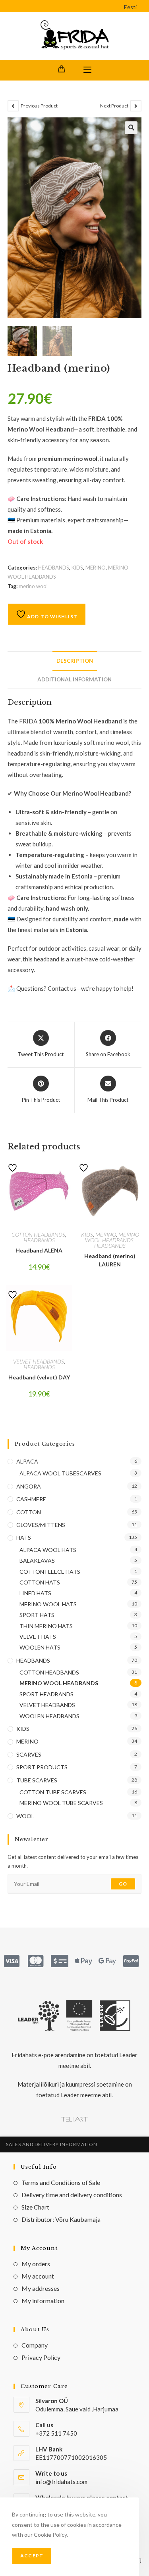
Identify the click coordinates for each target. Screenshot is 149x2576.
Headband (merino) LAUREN (110, 1260)
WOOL (25, 1816)
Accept (32, 2556)
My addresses (41, 2288)
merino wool (33, 586)
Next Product (114, 106)
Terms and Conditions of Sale (61, 2182)
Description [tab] (75, 661)
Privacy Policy (41, 2357)
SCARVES (29, 1754)
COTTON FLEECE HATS (50, 1572)
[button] (131, 128)
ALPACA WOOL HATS (48, 1550)
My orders (36, 2264)
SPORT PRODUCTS (42, 1767)
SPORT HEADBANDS (46, 1694)
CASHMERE (31, 1499)
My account (38, 2276)
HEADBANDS (54, 568)
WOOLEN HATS (40, 1647)
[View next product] (136, 106)
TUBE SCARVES (37, 1780)
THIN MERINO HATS (46, 1626)
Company (35, 2345)
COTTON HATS (40, 1582)
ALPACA (27, 1461)
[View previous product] (13, 106)
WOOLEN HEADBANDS (49, 1716)
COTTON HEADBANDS (38, 1234)
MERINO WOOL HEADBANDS (112, 1237)
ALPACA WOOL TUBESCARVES (60, 1473)
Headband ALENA (39, 1250)
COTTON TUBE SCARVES (53, 1792)
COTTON (29, 1512)
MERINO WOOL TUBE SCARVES (61, 1803)
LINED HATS (35, 1593)
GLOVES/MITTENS (41, 1525)
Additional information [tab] (74, 679)
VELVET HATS (38, 1637)
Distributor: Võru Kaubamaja (61, 2219)
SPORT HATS (37, 1615)
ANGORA (29, 1486)
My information (43, 2301)
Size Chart (35, 2207)
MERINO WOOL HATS (48, 1604)
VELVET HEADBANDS (39, 1361)
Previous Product (39, 106)
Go (123, 1884)
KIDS (77, 568)
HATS (24, 1537)
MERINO (96, 568)
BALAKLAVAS (37, 1560)
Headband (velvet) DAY (39, 1377)
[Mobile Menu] (87, 70)
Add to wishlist (52, 617)
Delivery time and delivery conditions (72, 2195)
